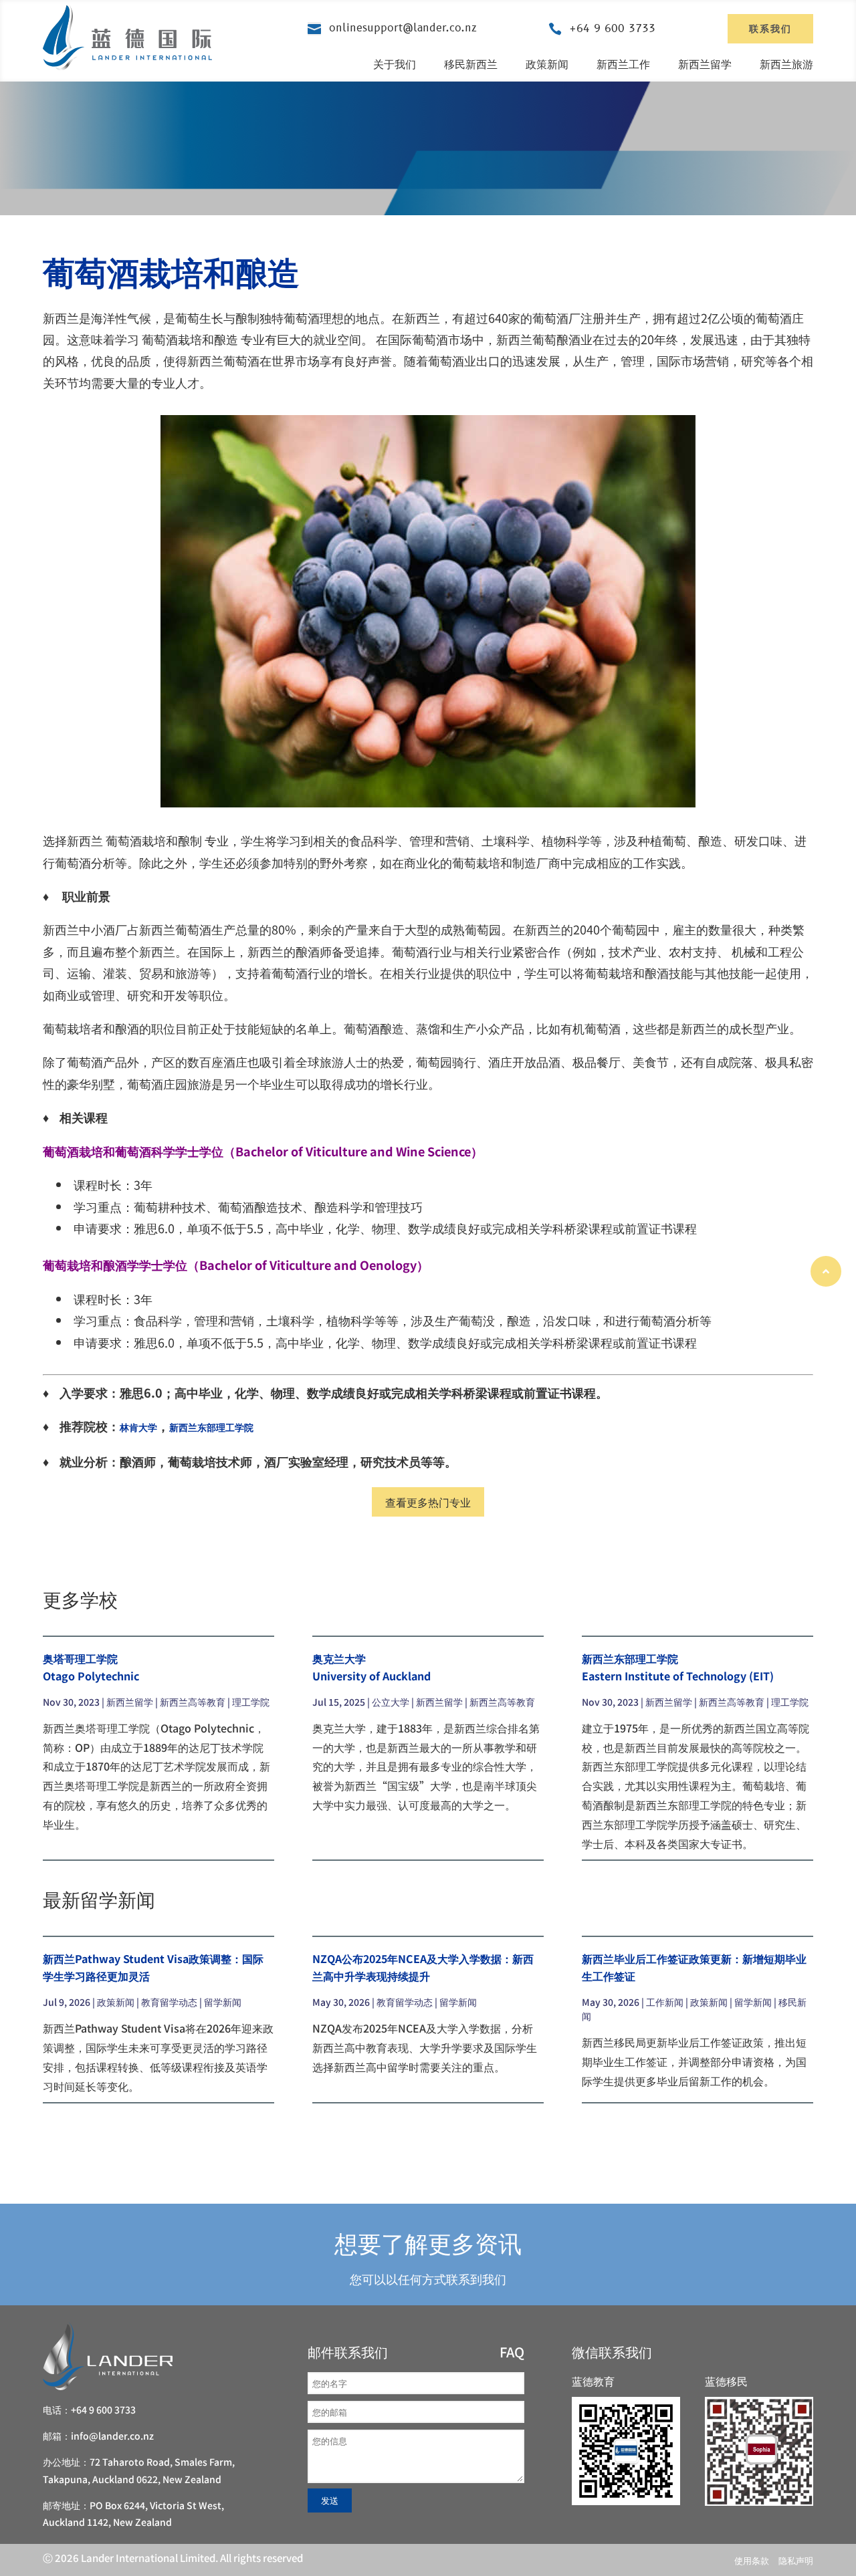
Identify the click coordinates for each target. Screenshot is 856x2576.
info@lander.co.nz (112, 2436)
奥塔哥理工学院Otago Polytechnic (91, 1667)
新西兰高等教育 (193, 1702)
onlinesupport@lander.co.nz (403, 28)
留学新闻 (223, 2002)
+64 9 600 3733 (613, 29)
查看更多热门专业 (428, 1502)
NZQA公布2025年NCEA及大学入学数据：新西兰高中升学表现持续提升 (423, 1967)
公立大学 (391, 1702)
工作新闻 (665, 2002)
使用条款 (752, 2560)
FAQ (512, 2352)
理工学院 (251, 1702)
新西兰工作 (623, 63)
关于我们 (395, 63)
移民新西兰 (471, 63)
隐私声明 (796, 2560)
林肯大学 (138, 1427)
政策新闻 (547, 63)
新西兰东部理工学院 (211, 1427)
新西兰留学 (705, 63)
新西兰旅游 (786, 63)
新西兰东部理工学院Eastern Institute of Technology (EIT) (678, 1667)
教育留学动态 (169, 2002)
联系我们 (770, 28)
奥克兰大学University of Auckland (371, 1667)
